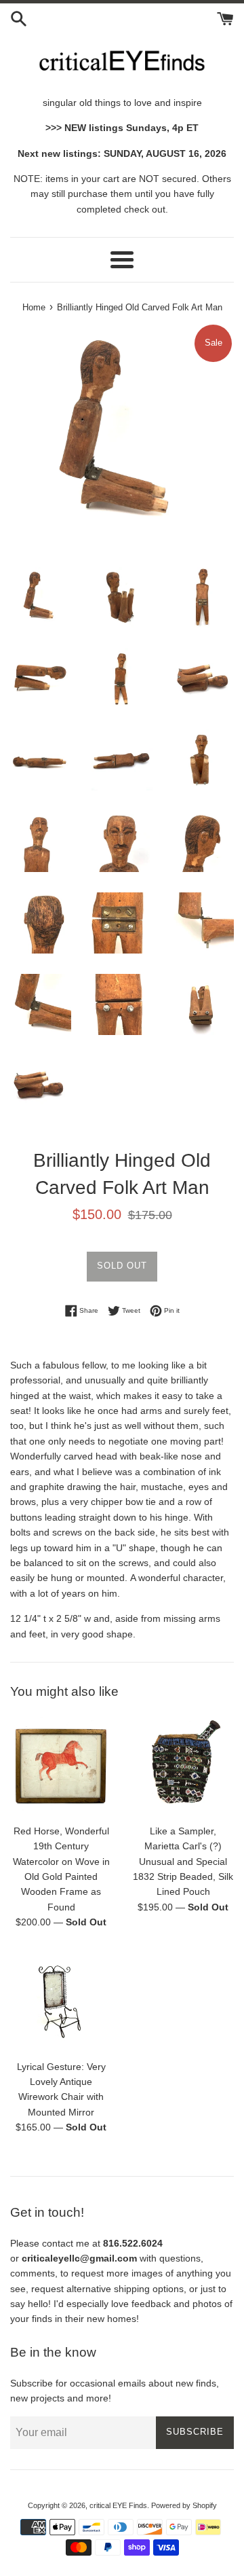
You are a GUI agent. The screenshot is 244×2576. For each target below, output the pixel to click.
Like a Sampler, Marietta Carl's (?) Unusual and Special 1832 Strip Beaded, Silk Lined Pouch (183, 1862)
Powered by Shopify (184, 2505)
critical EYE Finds (118, 2505)
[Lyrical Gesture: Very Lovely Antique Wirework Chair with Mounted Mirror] (61, 2001)
